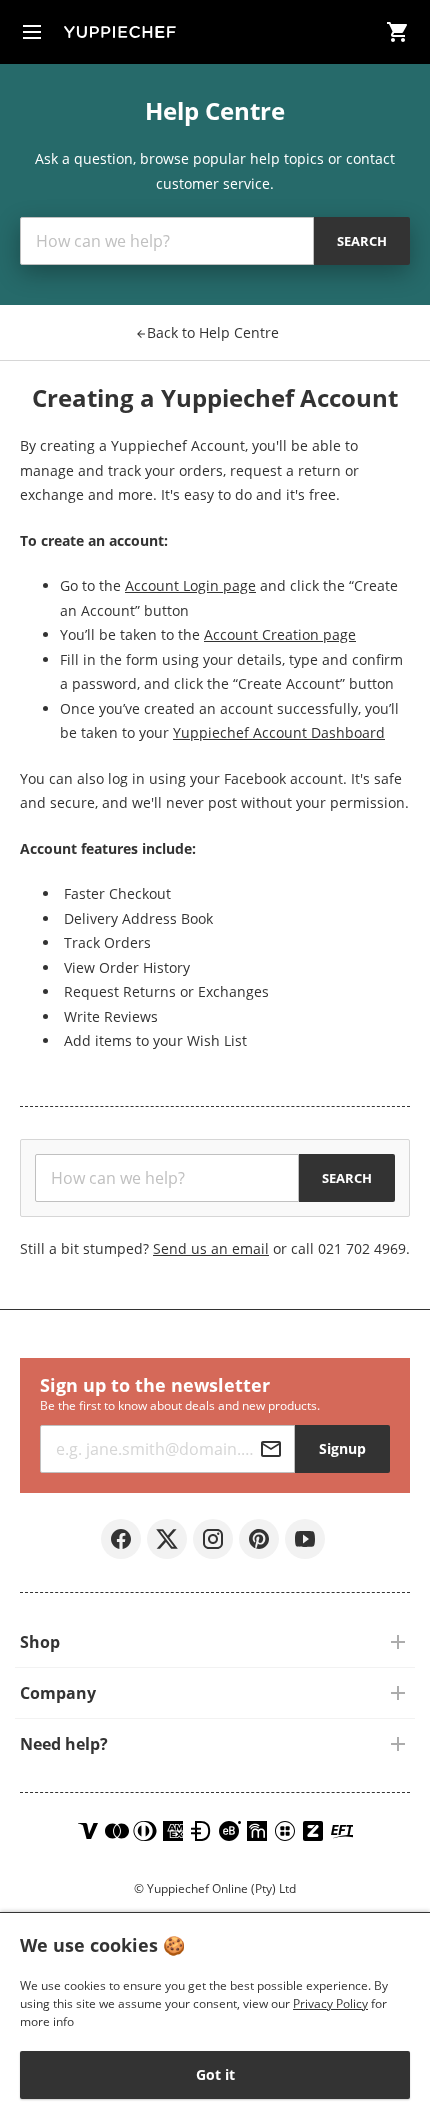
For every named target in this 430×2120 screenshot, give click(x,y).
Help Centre (213, 332)
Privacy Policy (330, 2003)
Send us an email (211, 1248)
